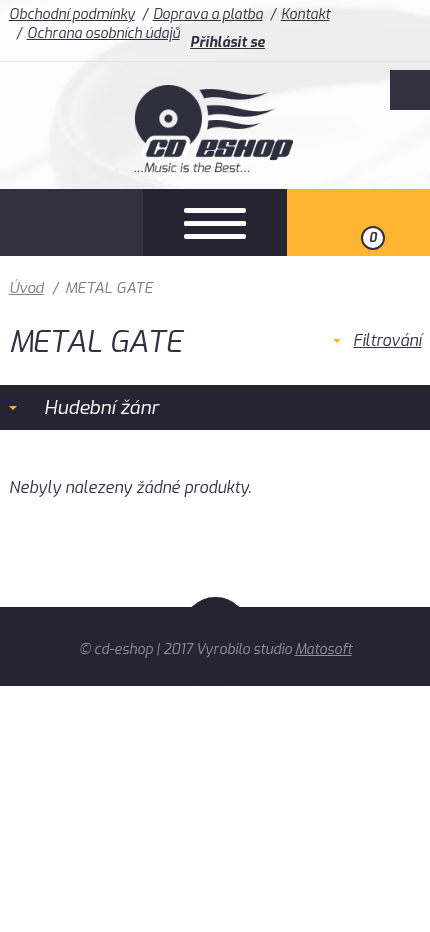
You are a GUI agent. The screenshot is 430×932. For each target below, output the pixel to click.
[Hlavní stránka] (215, 167)
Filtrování (387, 340)
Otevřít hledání (71, 222)
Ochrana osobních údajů (103, 33)
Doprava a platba (208, 14)
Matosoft (323, 649)
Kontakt (305, 14)
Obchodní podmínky (72, 14)
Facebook (410, 90)
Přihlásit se (227, 42)
